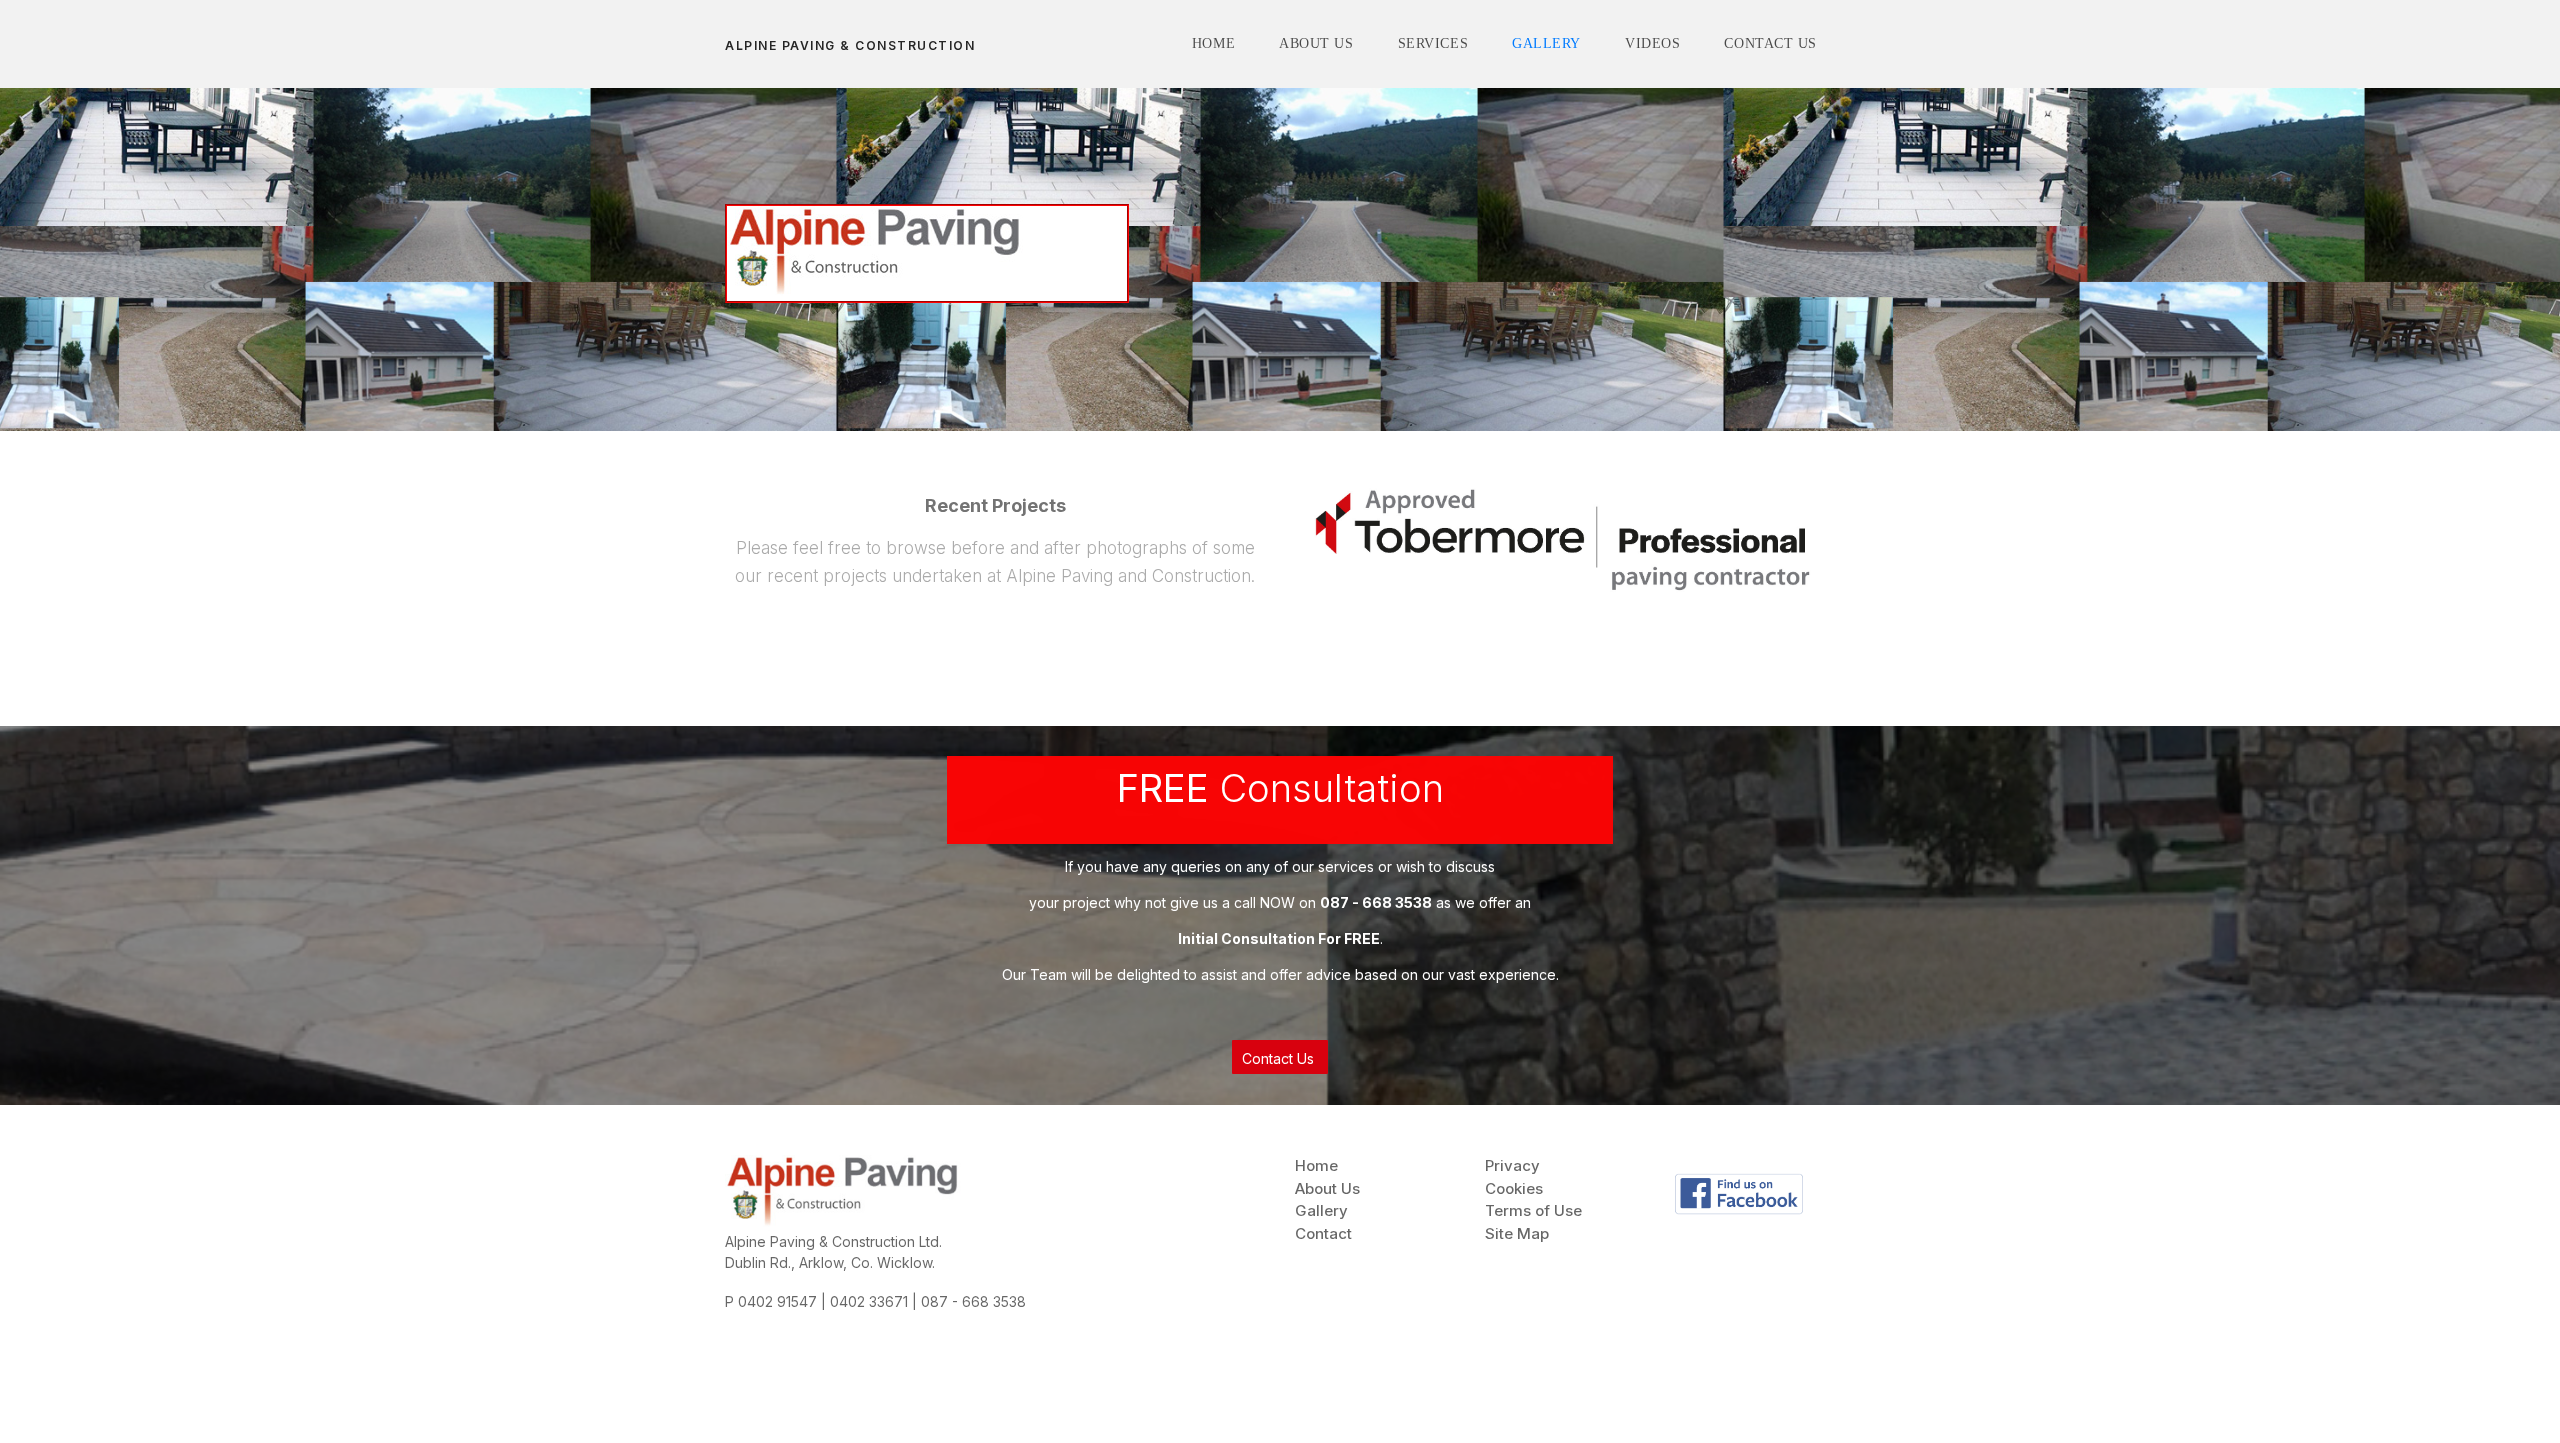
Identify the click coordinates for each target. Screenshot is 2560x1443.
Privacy (1512, 1165)
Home (1316, 1165)
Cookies (1514, 1188)
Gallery (1321, 1210)
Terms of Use (1533, 1210)
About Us (1327, 1188)
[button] (1280, 1057)
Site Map (1517, 1233)
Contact (1323, 1233)
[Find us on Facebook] (1739, 1193)
